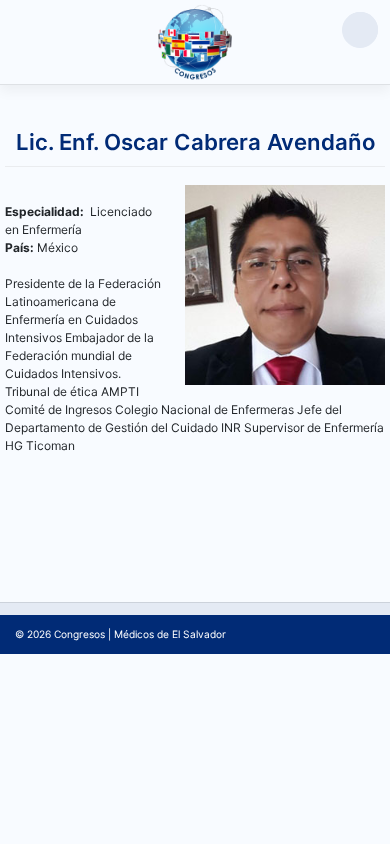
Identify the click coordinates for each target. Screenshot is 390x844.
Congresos (79, 634)
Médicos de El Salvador (170, 634)
